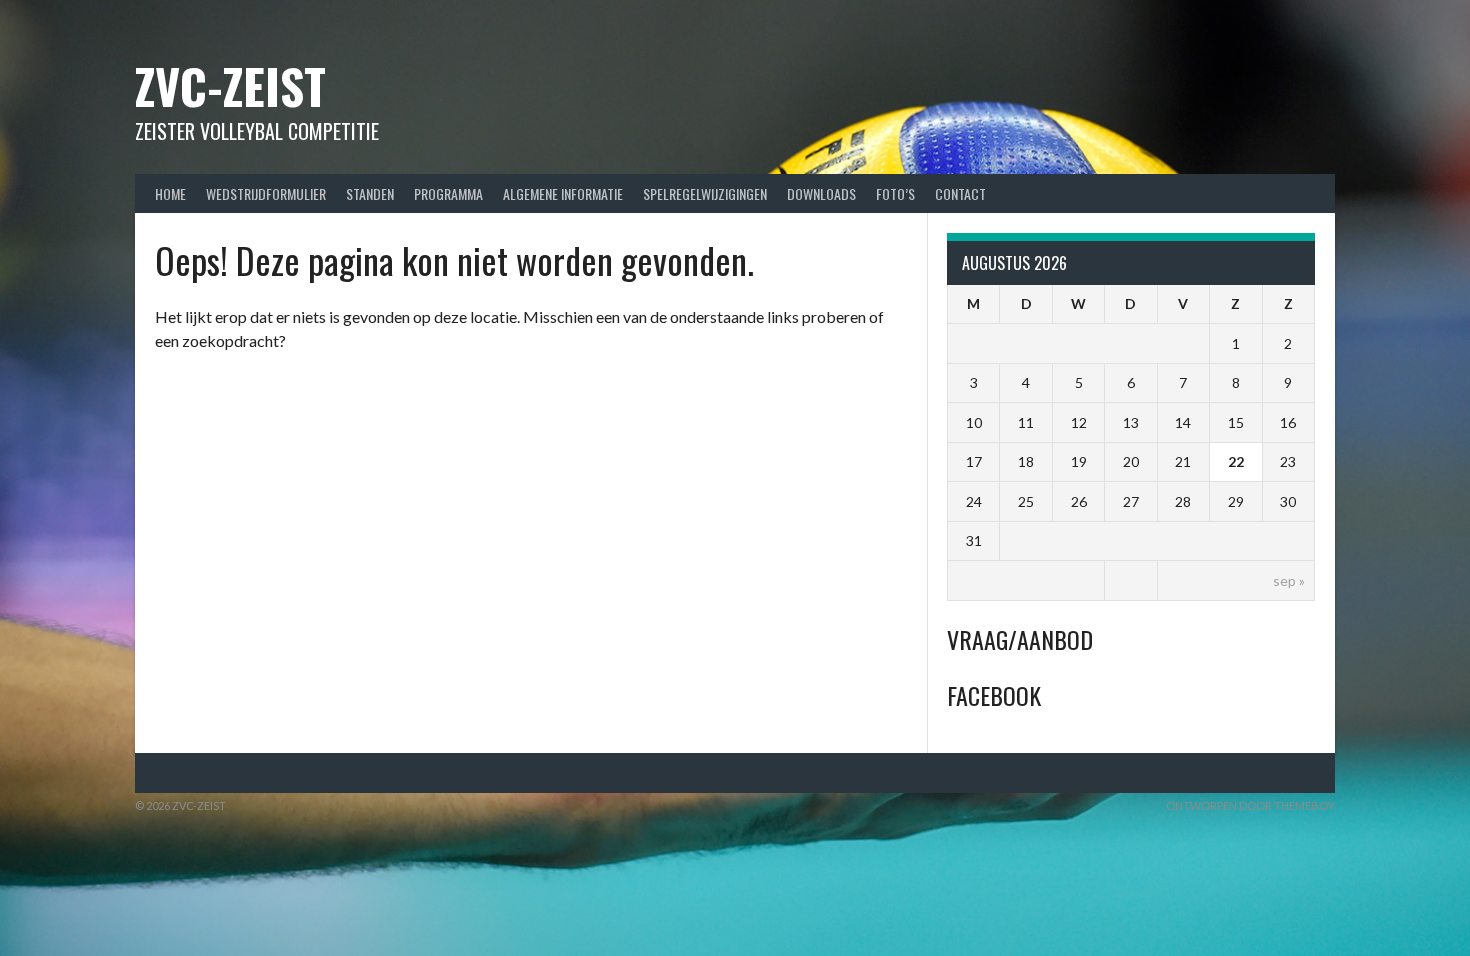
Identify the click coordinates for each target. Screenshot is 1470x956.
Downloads (821, 193)
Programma (448, 193)
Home (170, 193)
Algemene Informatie (563, 193)
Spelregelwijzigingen (705, 193)
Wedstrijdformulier (266, 193)
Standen (370, 193)
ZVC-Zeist (230, 85)
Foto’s (895, 193)
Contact (960, 193)
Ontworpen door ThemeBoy (1250, 805)
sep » (1289, 580)
